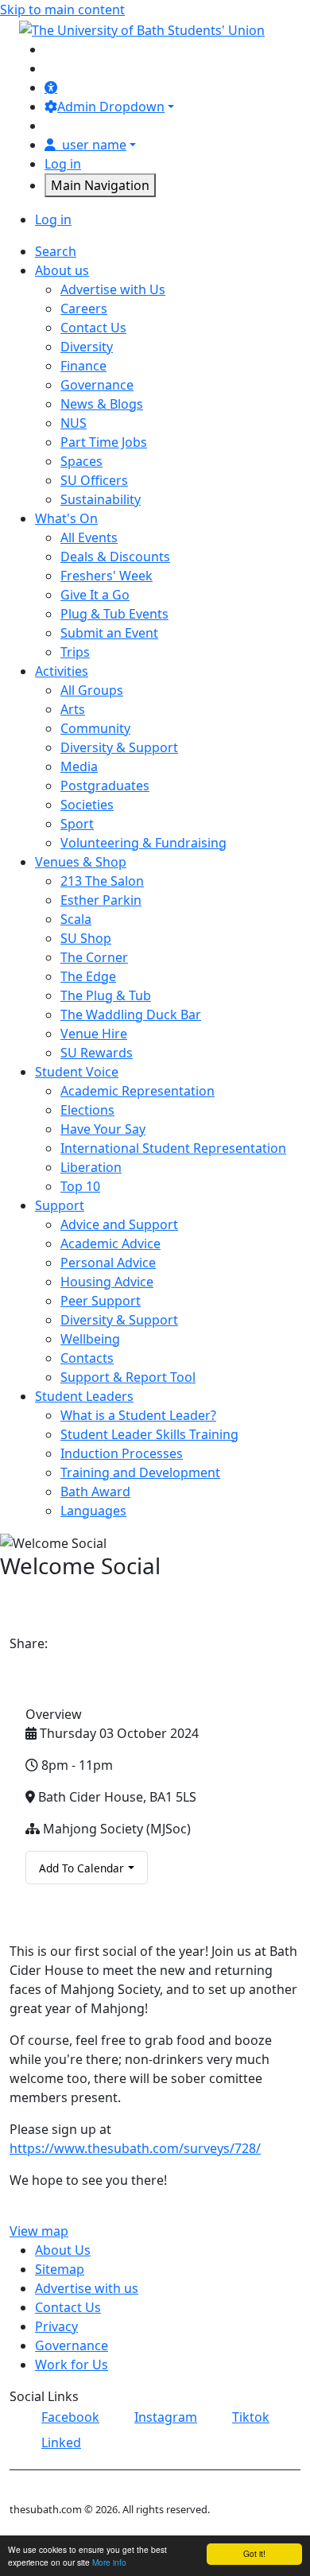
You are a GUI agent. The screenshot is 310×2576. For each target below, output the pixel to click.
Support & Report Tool (128, 1377)
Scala (76, 919)
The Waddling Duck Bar (131, 1014)
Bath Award (95, 1492)
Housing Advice (107, 1282)
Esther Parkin (101, 900)
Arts (73, 709)
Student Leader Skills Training (149, 1434)
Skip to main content (62, 10)
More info (109, 2562)
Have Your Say (103, 1129)
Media (79, 766)
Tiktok (251, 2417)
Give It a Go (95, 595)
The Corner (94, 957)
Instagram (166, 2417)
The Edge (88, 976)
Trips (75, 652)
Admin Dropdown (111, 107)
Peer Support (101, 1301)
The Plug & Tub (106, 995)
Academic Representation (138, 1091)
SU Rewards (97, 1053)
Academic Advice (110, 1243)
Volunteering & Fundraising (143, 843)
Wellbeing (90, 1339)
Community (95, 728)
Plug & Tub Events (114, 614)
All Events (89, 537)
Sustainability (101, 499)
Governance (97, 385)
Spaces (81, 461)
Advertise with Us (113, 289)
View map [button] (39, 2231)
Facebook (70, 2417)
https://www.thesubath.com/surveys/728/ (135, 2148)
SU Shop (86, 938)
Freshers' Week (107, 576)
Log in (63, 164)
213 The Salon (102, 881)
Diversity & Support (119, 747)
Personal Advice (108, 1263)
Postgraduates (105, 786)
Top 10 (80, 1186)
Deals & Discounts (115, 557)
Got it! (254, 2553)
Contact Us (93, 328)
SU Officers (94, 480)
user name (94, 145)
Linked (61, 2442)
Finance (83, 366)
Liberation (91, 1167)
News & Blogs (102, 404)
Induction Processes (122, 1453)
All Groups (92, 690)
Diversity (87, 347)
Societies (87, 805)
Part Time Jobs (104, 442)
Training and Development (140, 1472)
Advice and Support (119, 1224)
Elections (87, 1110)
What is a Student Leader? (138, 1415)
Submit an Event (109, 633)
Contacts (87, 1358)
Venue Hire (94, 1034)
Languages (93, 1511)
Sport (77, 824)
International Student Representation (173, 1148)
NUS (74, 423)
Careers (84, 308)
